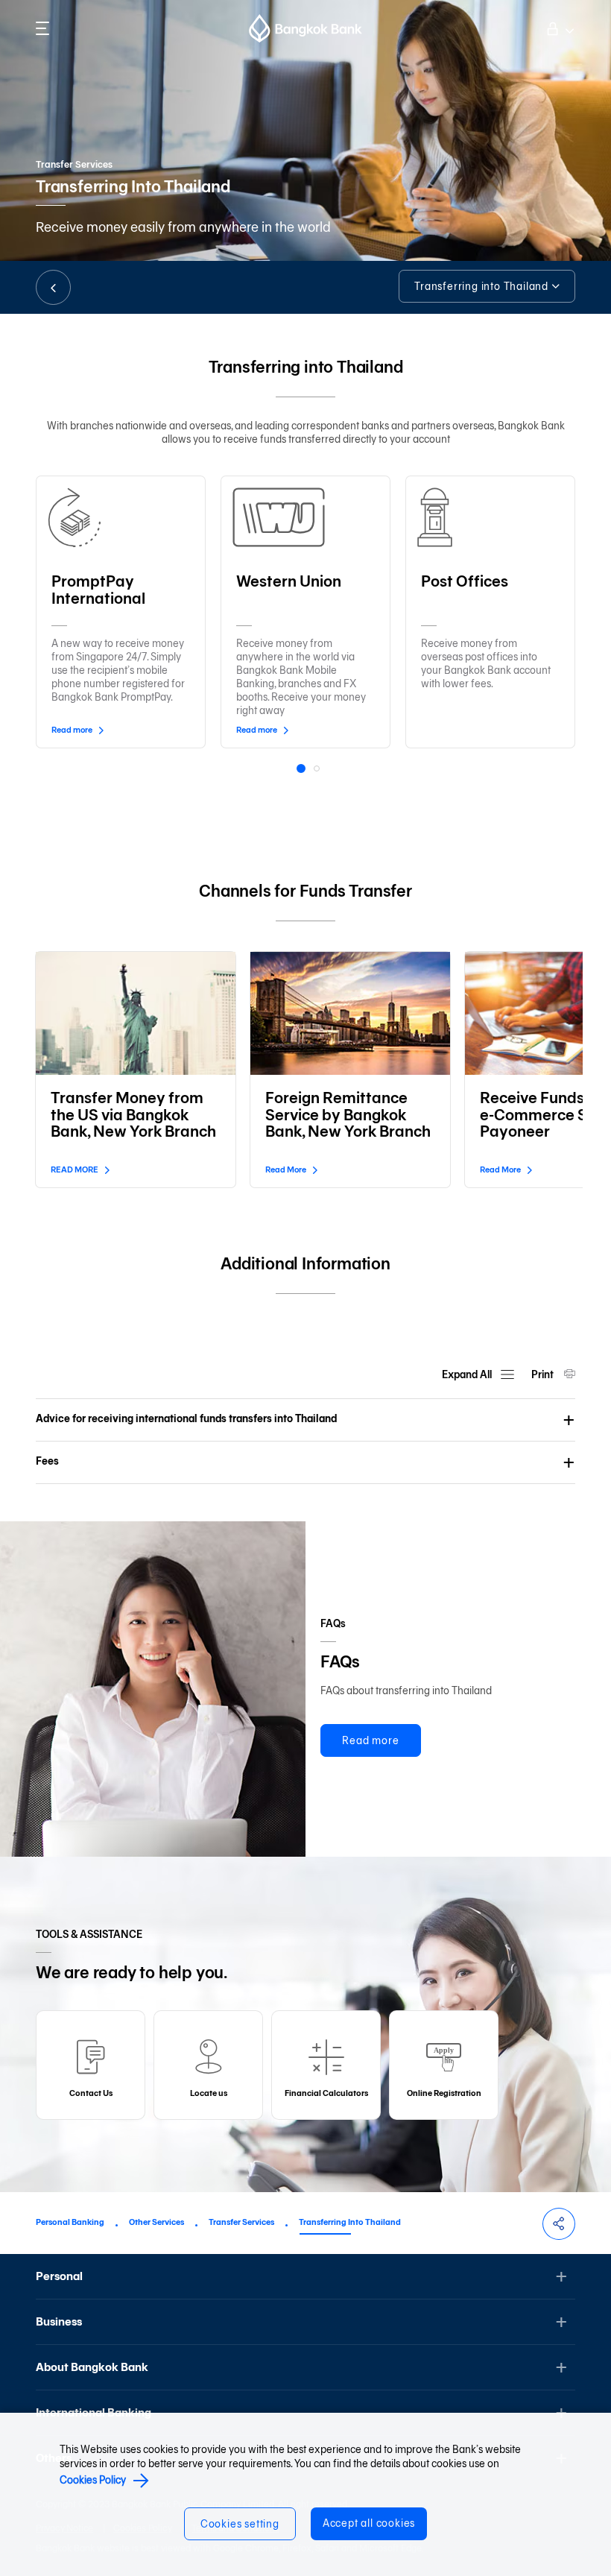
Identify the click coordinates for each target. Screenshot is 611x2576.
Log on (559, 27)
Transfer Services (241, 2222)
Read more (370, 1741)
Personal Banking (70, 2222)
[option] (121, 609)
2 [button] (318, 770)
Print (544, 1375)
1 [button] (303, 771)
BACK (53, 287)
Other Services (156, 2222)
